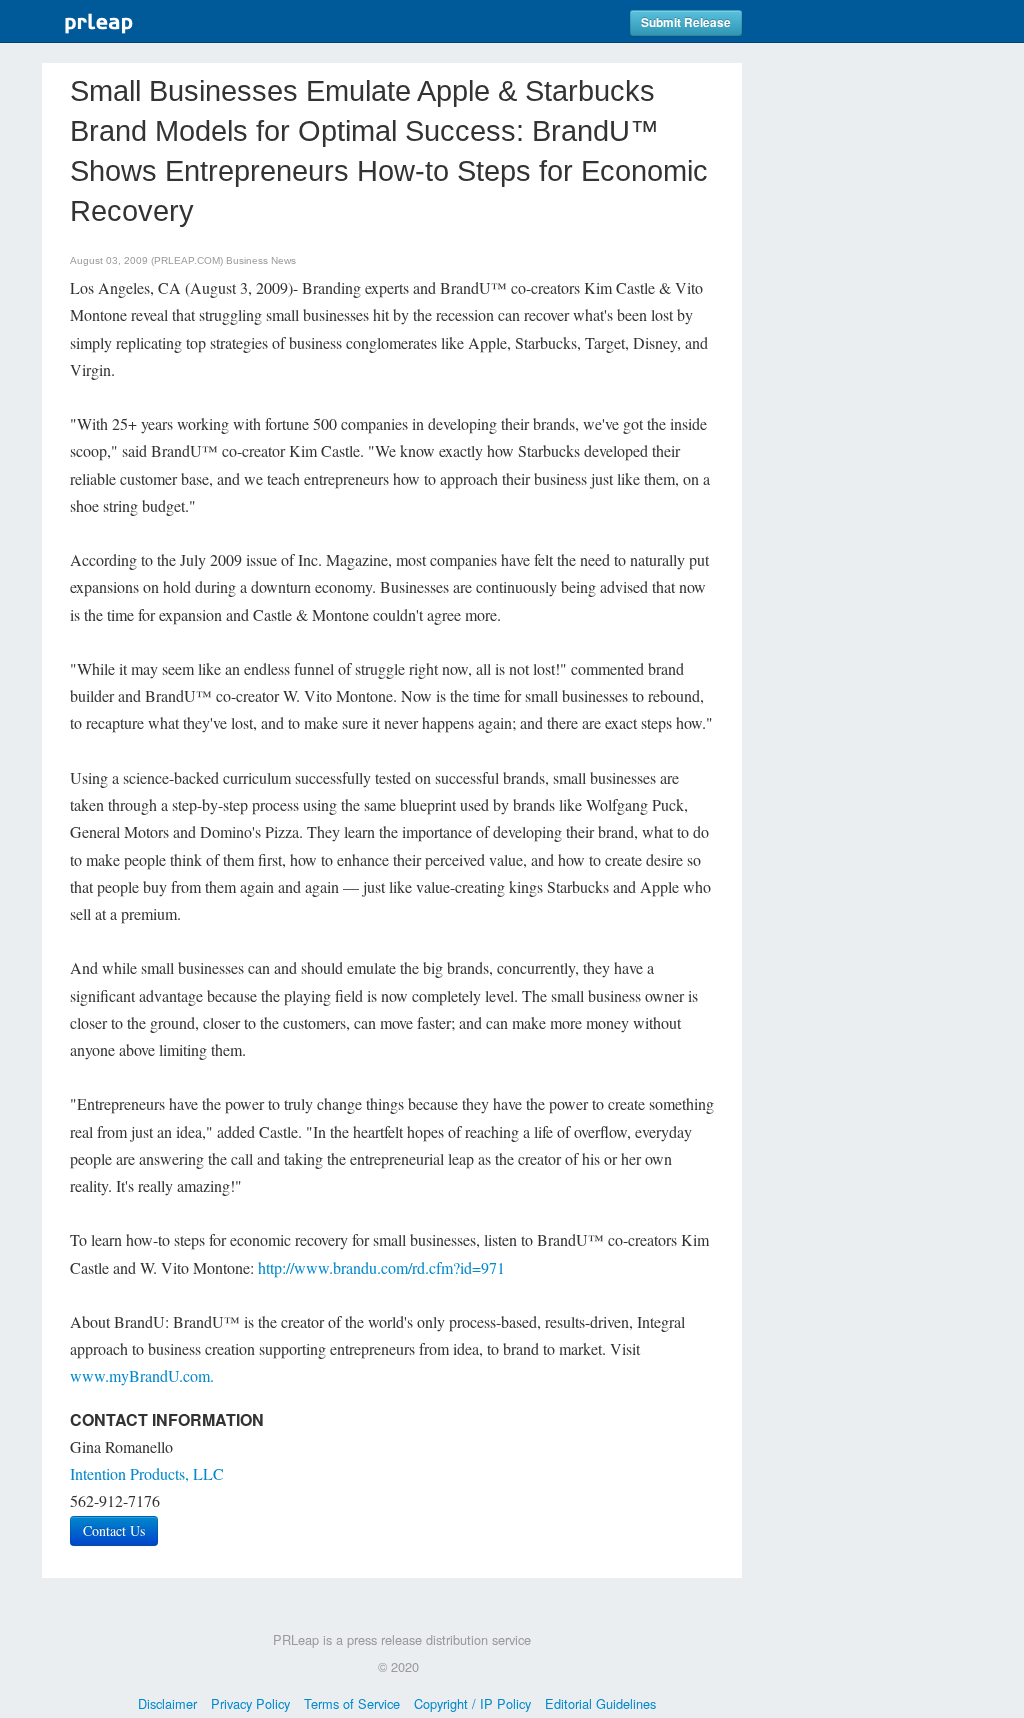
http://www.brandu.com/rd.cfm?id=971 (381, 1267)
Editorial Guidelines (600, 1703)
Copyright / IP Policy (472, 1703)
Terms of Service (352, 1703)
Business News (261, 260)
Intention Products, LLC (147, 1473)
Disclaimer (167, 1703)
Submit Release (686, 22)
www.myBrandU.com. (142, 1375)
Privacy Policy (250, 1703)
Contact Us (114, 1530)
